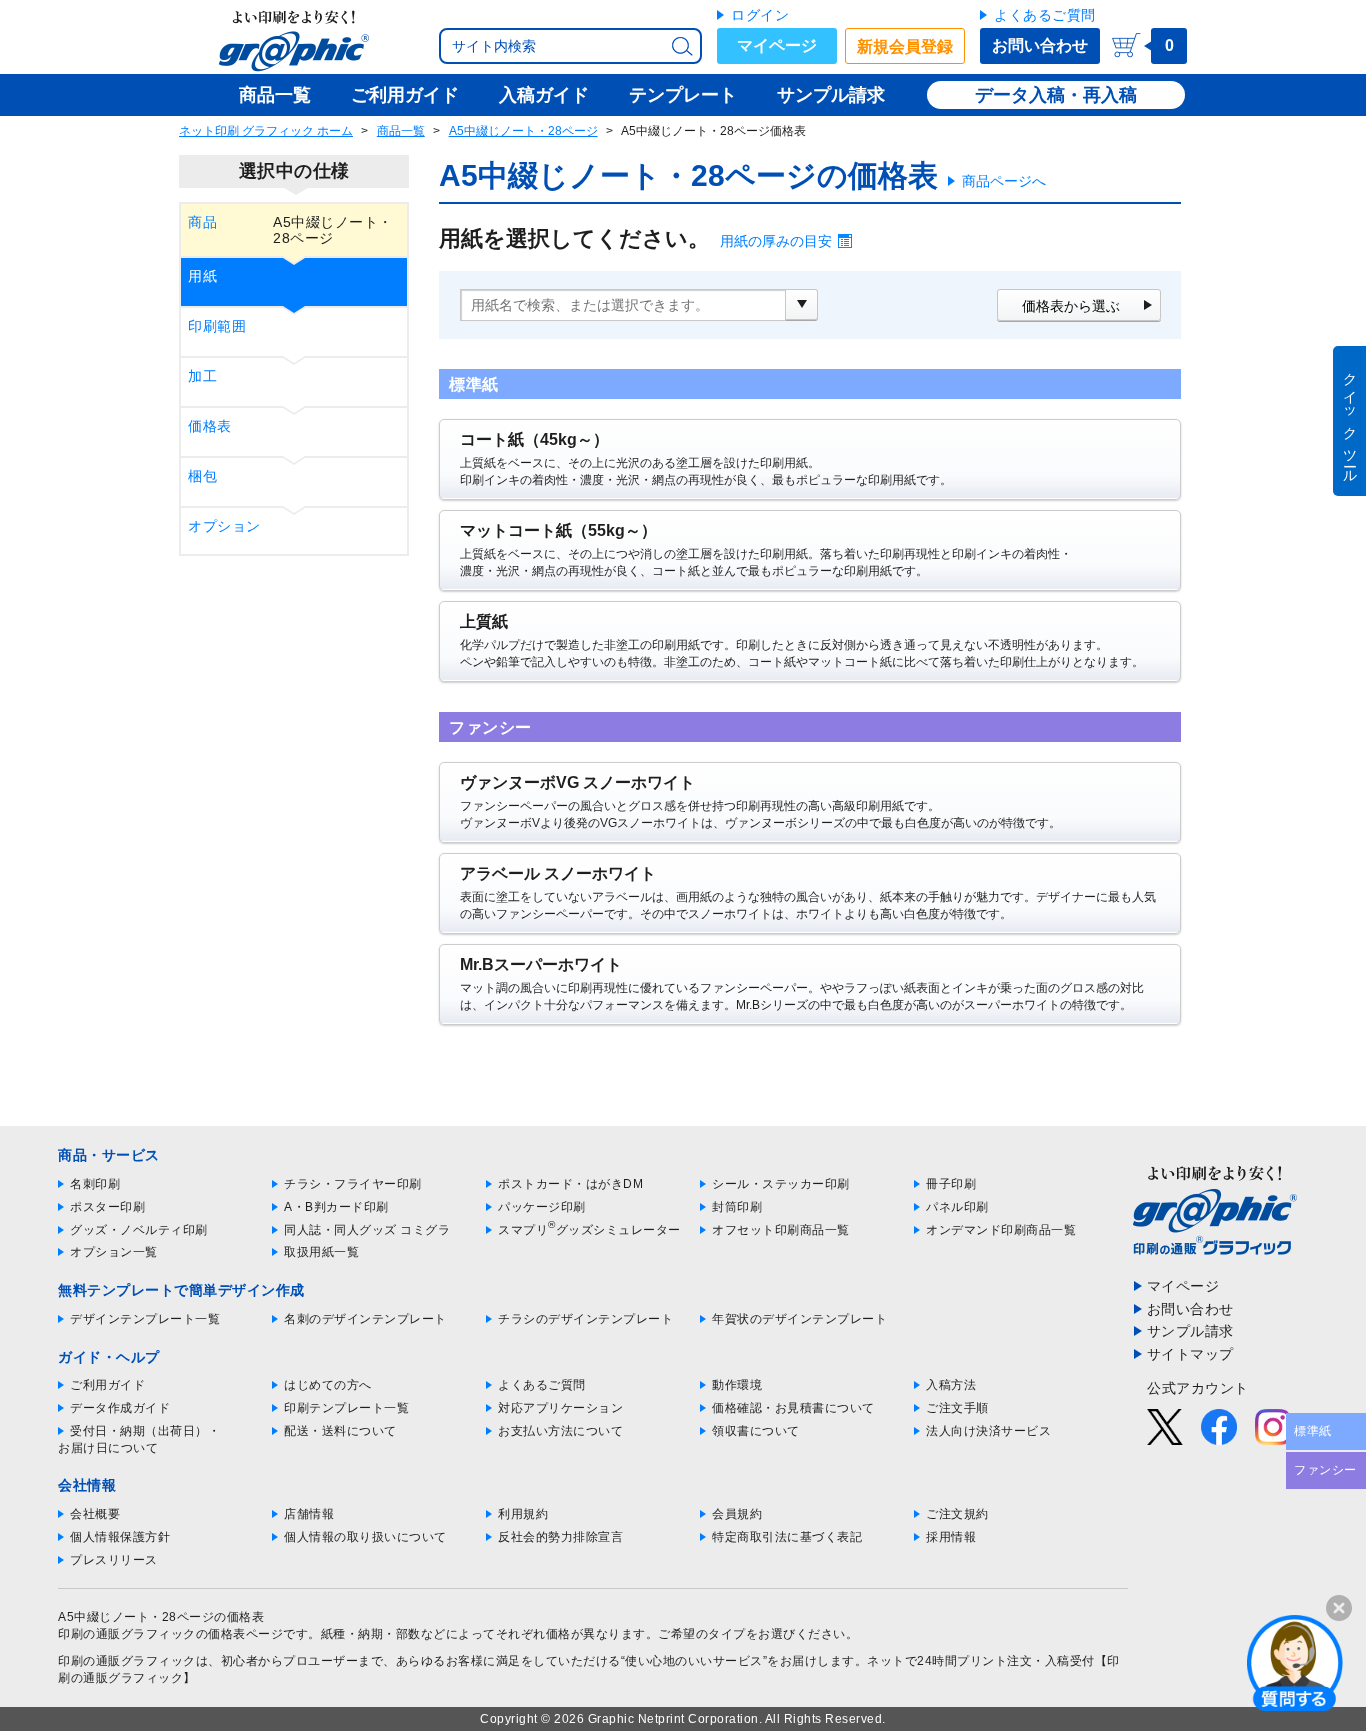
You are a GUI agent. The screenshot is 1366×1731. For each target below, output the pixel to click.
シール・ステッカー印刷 (781, 1184)
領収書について (756, 1431)
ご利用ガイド (107, 1385)
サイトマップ (1190, 1354)
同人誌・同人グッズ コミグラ (367, 1230)
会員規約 (737, 1514)
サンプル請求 (1190, 1331)
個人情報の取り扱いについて (365, 1537)
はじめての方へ (328, 1385)
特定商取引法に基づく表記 (787, 1537)
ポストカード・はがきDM (570, 1184)
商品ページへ (1004, 181)
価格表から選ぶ (1071, 306)
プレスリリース (114, 1560)
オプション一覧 (114, 1252)
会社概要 (95, 1514)
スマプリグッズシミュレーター (589, 1230)
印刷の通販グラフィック (127, 1661)
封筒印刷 (737, 1207)
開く (1295, 1662)
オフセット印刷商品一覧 (781, 1230)
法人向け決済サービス (988, 1431)
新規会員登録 (905, 46)
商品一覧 (401, 131)
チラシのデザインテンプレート (585, 1319)
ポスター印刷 (107, 1207)
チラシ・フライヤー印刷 (353, 1184)
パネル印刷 (957, 1207)
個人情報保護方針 (120, 1537)
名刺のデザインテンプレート (365, 1319)
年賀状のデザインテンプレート (799, 1319)
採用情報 (951, 1537)
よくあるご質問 (1045, 15)
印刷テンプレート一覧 (346, 1408)
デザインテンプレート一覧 (145, 1319)
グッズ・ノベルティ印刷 (139, 1230)
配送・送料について (340, 1431)
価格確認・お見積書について (793, 1408)
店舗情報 (309, 1514)
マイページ (777, 45)
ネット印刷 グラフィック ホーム (266, 131)
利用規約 (523, 1514)
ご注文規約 (957, 1514)
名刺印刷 (95, 1184)
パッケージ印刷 (542, 1207)
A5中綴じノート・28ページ (523, 131)
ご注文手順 (957, 1408)
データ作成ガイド (120, 1408)
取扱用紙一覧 (321, 1252)
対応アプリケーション (560, 1408)
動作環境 (737, 1385)
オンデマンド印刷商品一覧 (1001, 1230)
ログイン (760, 15)
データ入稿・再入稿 (1056, 95)
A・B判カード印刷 (336, 1207)
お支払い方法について (560, 1431)
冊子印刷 (951, 1184)
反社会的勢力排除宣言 (560, 1537)
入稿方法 (951, 1385)
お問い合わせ (1040, 45)
